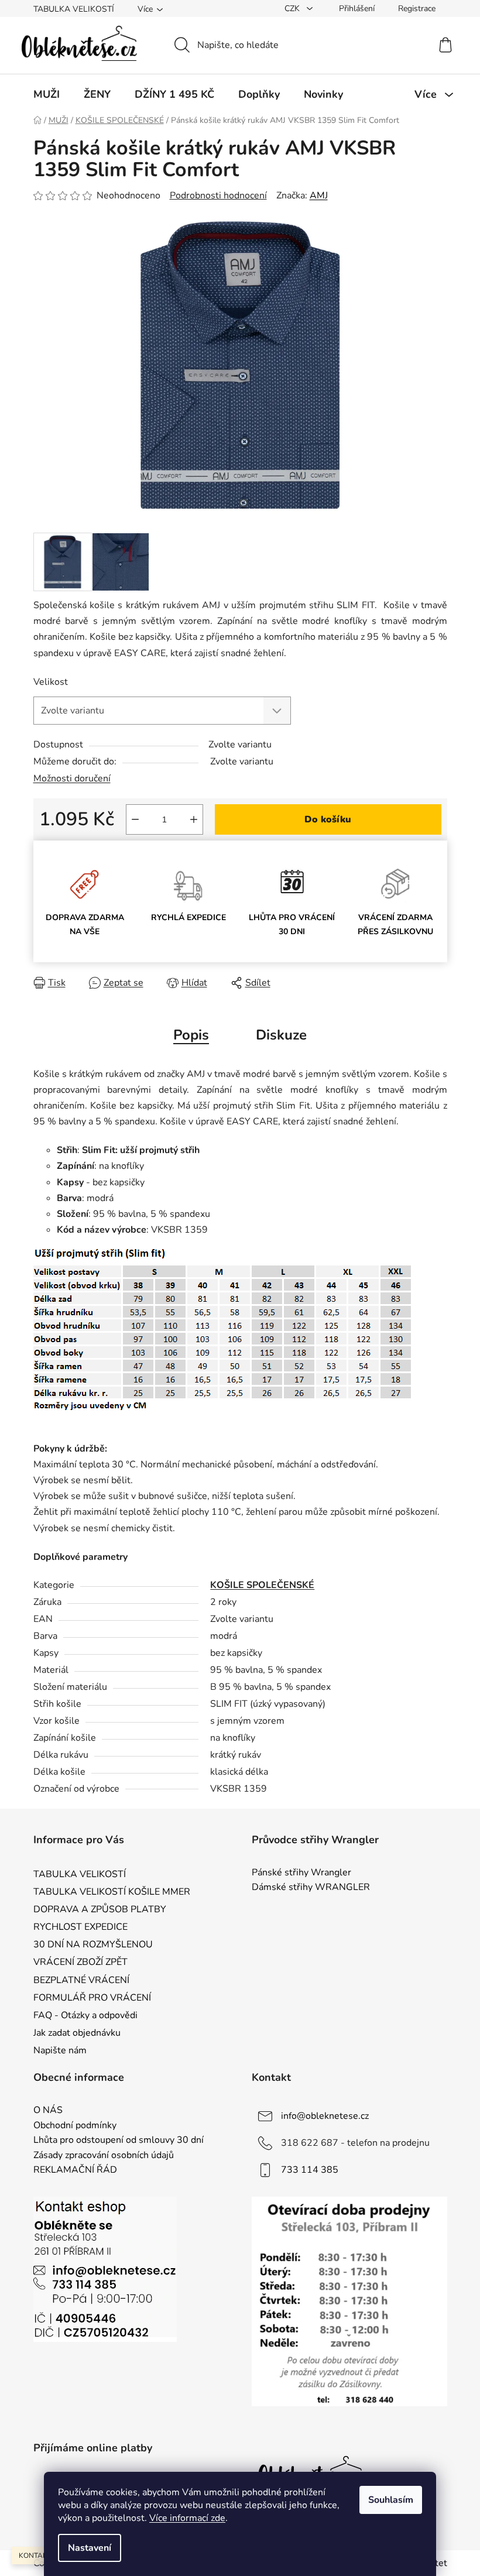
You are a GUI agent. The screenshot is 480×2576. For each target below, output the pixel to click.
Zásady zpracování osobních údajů (104, 2156)
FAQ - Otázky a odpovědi (85, 2015)
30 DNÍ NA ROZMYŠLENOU (93, 1944)
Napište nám (60, 2050)
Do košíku (328, 819)
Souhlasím (391, 2500)
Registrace (417, 8)
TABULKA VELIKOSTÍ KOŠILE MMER (112, 1892)
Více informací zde (187, 2518)
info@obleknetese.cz (325, 2116)
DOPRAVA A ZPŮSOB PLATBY (100, 1909)
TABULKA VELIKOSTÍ (74, 9)
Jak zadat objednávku (77, 2033)
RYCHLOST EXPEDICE (80, 1927)
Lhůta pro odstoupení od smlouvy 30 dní (119, 2141)
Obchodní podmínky (75, 2126)
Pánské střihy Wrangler (301, 1873)
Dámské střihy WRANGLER (311, 1888)
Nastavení (90, 2548)
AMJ (319, 195)
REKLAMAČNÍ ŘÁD (75, 2170)
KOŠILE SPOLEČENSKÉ (262, 1585)
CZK (293, 8)
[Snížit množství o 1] (135, 819)
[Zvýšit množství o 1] (194, 819)
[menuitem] (47, 94)
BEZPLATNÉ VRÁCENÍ (81, 1980)
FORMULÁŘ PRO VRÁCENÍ (92, 1998)
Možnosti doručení (72, 778)
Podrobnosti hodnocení (218, 195)
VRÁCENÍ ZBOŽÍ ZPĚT (80, 1962)
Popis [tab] (191, 1035)
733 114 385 (310, 2170)
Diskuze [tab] (281, 1035)
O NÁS (48, 2111)
